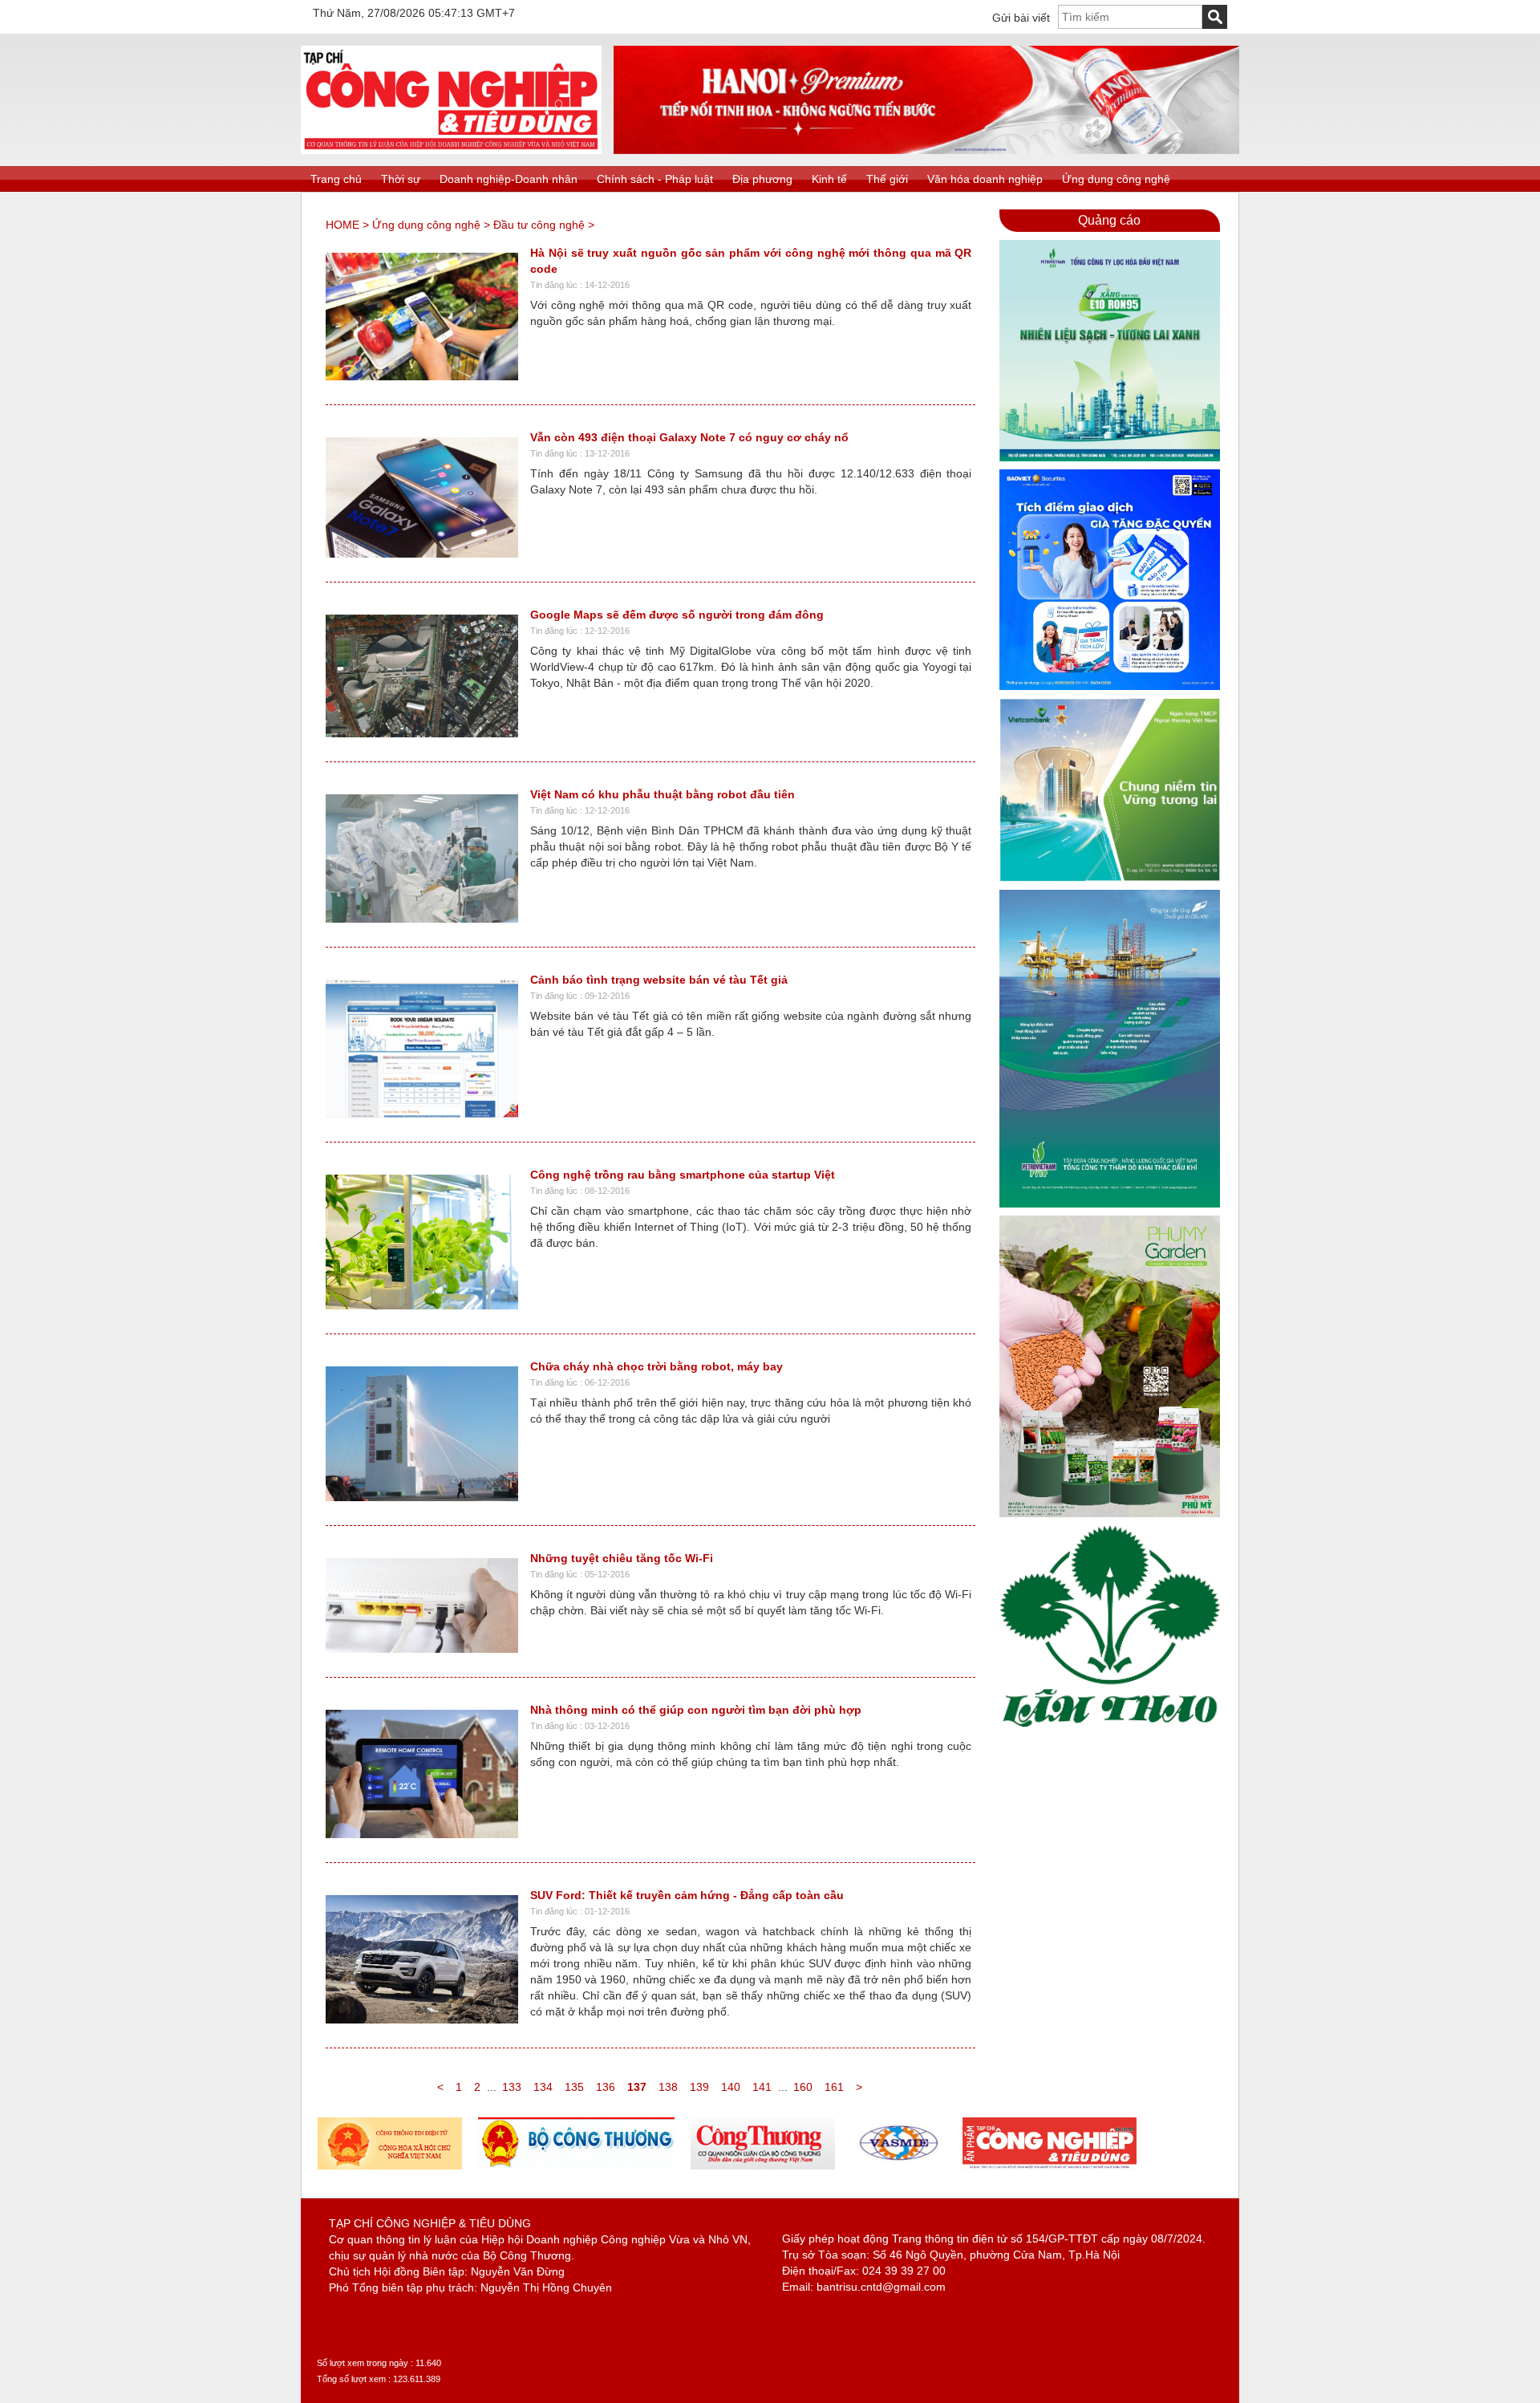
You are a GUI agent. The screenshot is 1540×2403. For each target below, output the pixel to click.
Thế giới (887, 179)
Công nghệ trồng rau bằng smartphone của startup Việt (683, 1175)
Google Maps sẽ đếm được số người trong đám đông (677, 615)
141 (762, 2087)
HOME (342, 225)
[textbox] (1130, 17)
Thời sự (401, 179)
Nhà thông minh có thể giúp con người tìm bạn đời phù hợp (696, 1710)
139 (699, 2087)
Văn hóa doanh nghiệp (985, 179)
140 (731, 2087)
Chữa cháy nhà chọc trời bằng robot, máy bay (657, 1366)
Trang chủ (336, 179)
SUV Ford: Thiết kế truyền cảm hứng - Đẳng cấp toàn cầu (687, 1895)
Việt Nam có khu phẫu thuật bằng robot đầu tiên (663, 794)
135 (574, 2087)
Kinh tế (829, 179)
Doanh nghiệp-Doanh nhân (509, 179)
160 (803, 2087)
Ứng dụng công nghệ (1116, 179)
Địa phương (762, 179)
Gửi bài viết (1021, 18)
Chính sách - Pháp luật (655, 179)
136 (606, 2087)
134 (543, 2087)
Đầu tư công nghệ (539, 225)
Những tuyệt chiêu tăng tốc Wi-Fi (622, 1558)
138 (668, 2087)
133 (512, 2087)
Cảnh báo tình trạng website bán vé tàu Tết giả (659, 980)
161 (834, 2087)
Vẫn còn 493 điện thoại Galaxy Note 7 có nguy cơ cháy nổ (689, 437)
